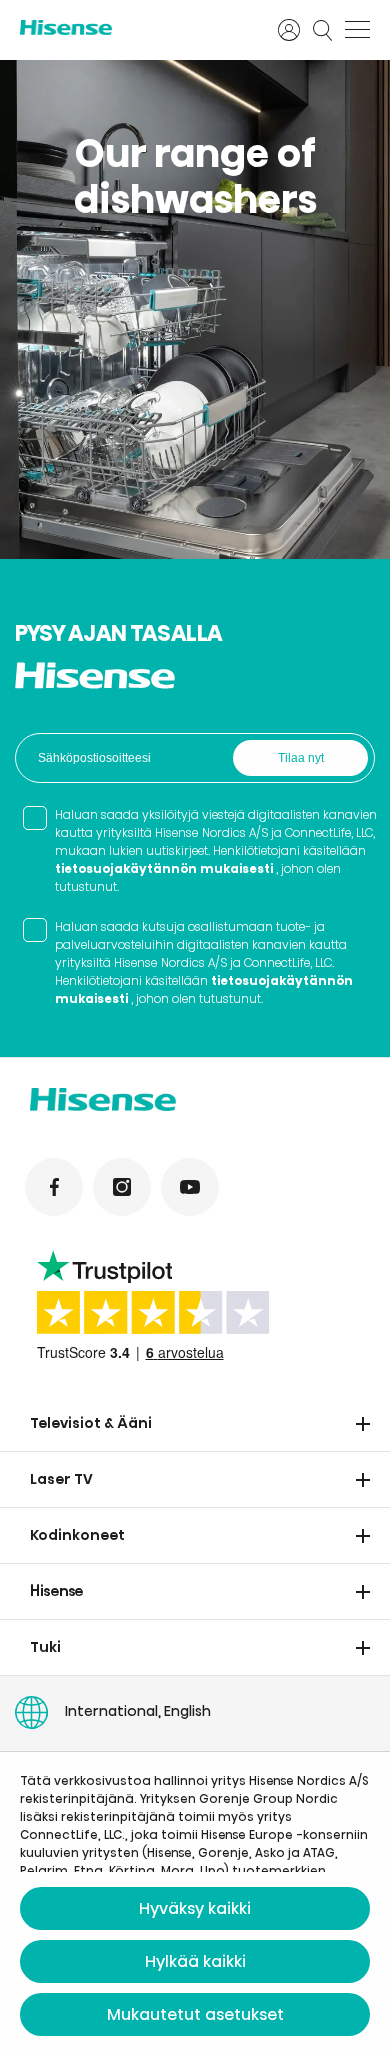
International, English (138, 1711)
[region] (195, 309)
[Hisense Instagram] (122, 1187)
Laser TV (61, 1479)
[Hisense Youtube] (190, 1187)
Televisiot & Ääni (91, 1423)
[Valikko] (357, 30)
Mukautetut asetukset (195, 2014)
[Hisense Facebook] (54, 1187)
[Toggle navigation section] (363, 1424)
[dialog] (195, 1904)
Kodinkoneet (77, 1535)
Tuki (45, 1647)
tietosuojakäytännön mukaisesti (164, 868)
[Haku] (323, 30)
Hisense (57, 1591)
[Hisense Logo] (136, 27)
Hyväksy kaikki (195, 1908)
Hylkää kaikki (195, 1961)
